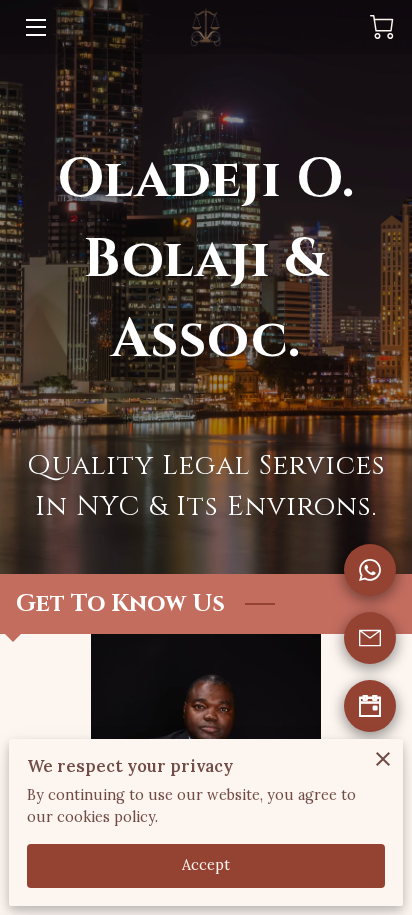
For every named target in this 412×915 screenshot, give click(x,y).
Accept (206, 865)
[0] (382, 27)
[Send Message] (370, 638)
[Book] (370, 706)
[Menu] (34, 27)
